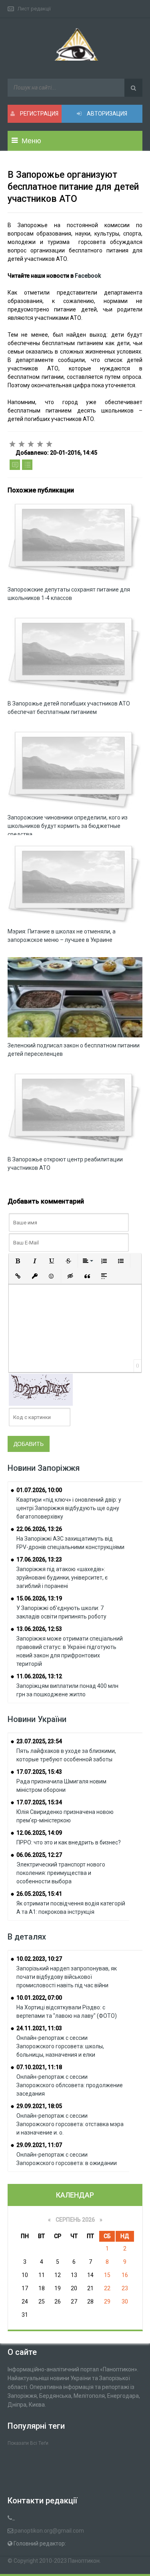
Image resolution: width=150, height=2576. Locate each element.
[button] (18, 1261)
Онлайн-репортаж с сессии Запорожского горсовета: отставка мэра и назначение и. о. (70, 2124)
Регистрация (39, 114)
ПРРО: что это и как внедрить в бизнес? (69, 1842)
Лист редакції (34, 9)
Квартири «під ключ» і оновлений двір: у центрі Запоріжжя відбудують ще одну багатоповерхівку (69, 1508)
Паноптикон (84, 2561)
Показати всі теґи (28, 2443)
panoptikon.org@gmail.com (49, 2531)
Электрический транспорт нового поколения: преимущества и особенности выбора (61, 1873)
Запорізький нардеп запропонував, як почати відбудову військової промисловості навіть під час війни (67, 1977)
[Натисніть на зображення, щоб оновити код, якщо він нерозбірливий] (41, 1389)
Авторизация (106, 114)
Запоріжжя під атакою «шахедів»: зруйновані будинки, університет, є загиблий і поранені (62, 1578)
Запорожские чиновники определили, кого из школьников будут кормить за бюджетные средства (68, 826)
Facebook (88, 276)
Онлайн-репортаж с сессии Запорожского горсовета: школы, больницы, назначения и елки (60, 2046)
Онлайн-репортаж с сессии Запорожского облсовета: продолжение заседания (70, 2085)
